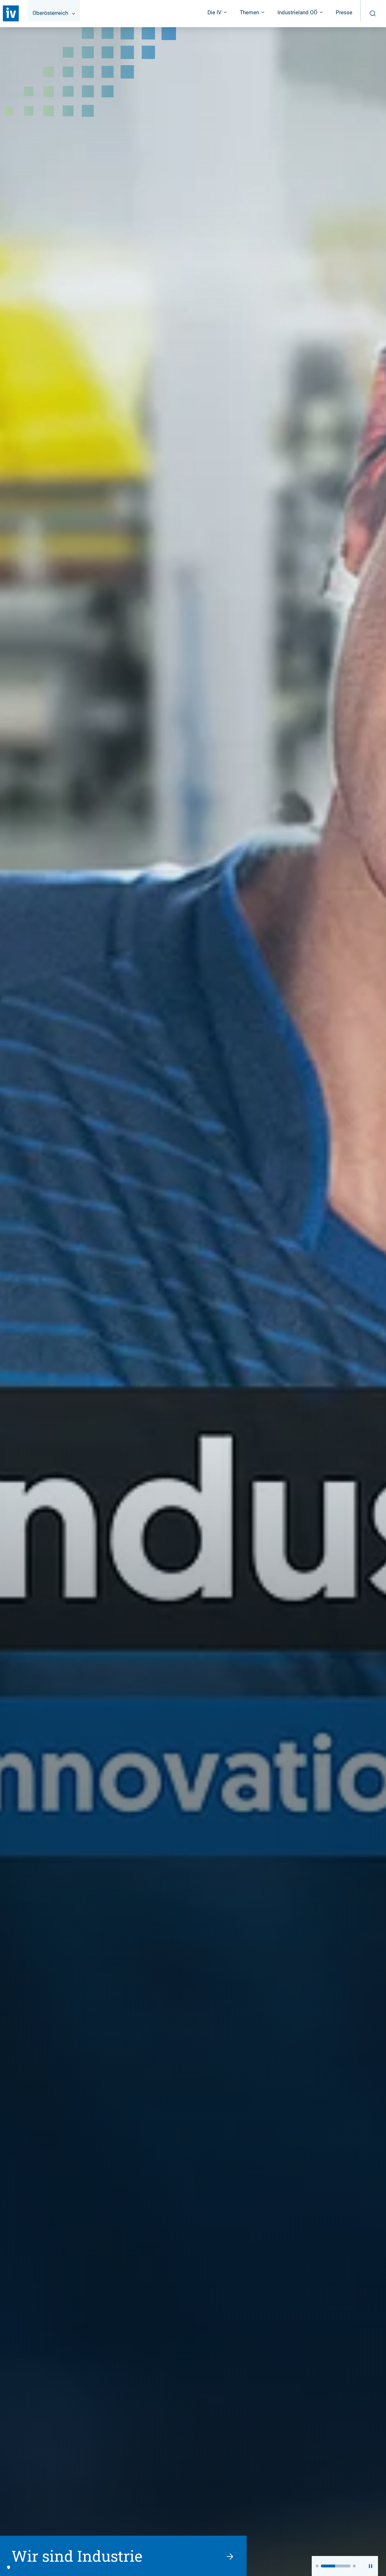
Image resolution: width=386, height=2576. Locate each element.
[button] (317, 2566)
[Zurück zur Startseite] (11, 13)
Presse (344, 12)
